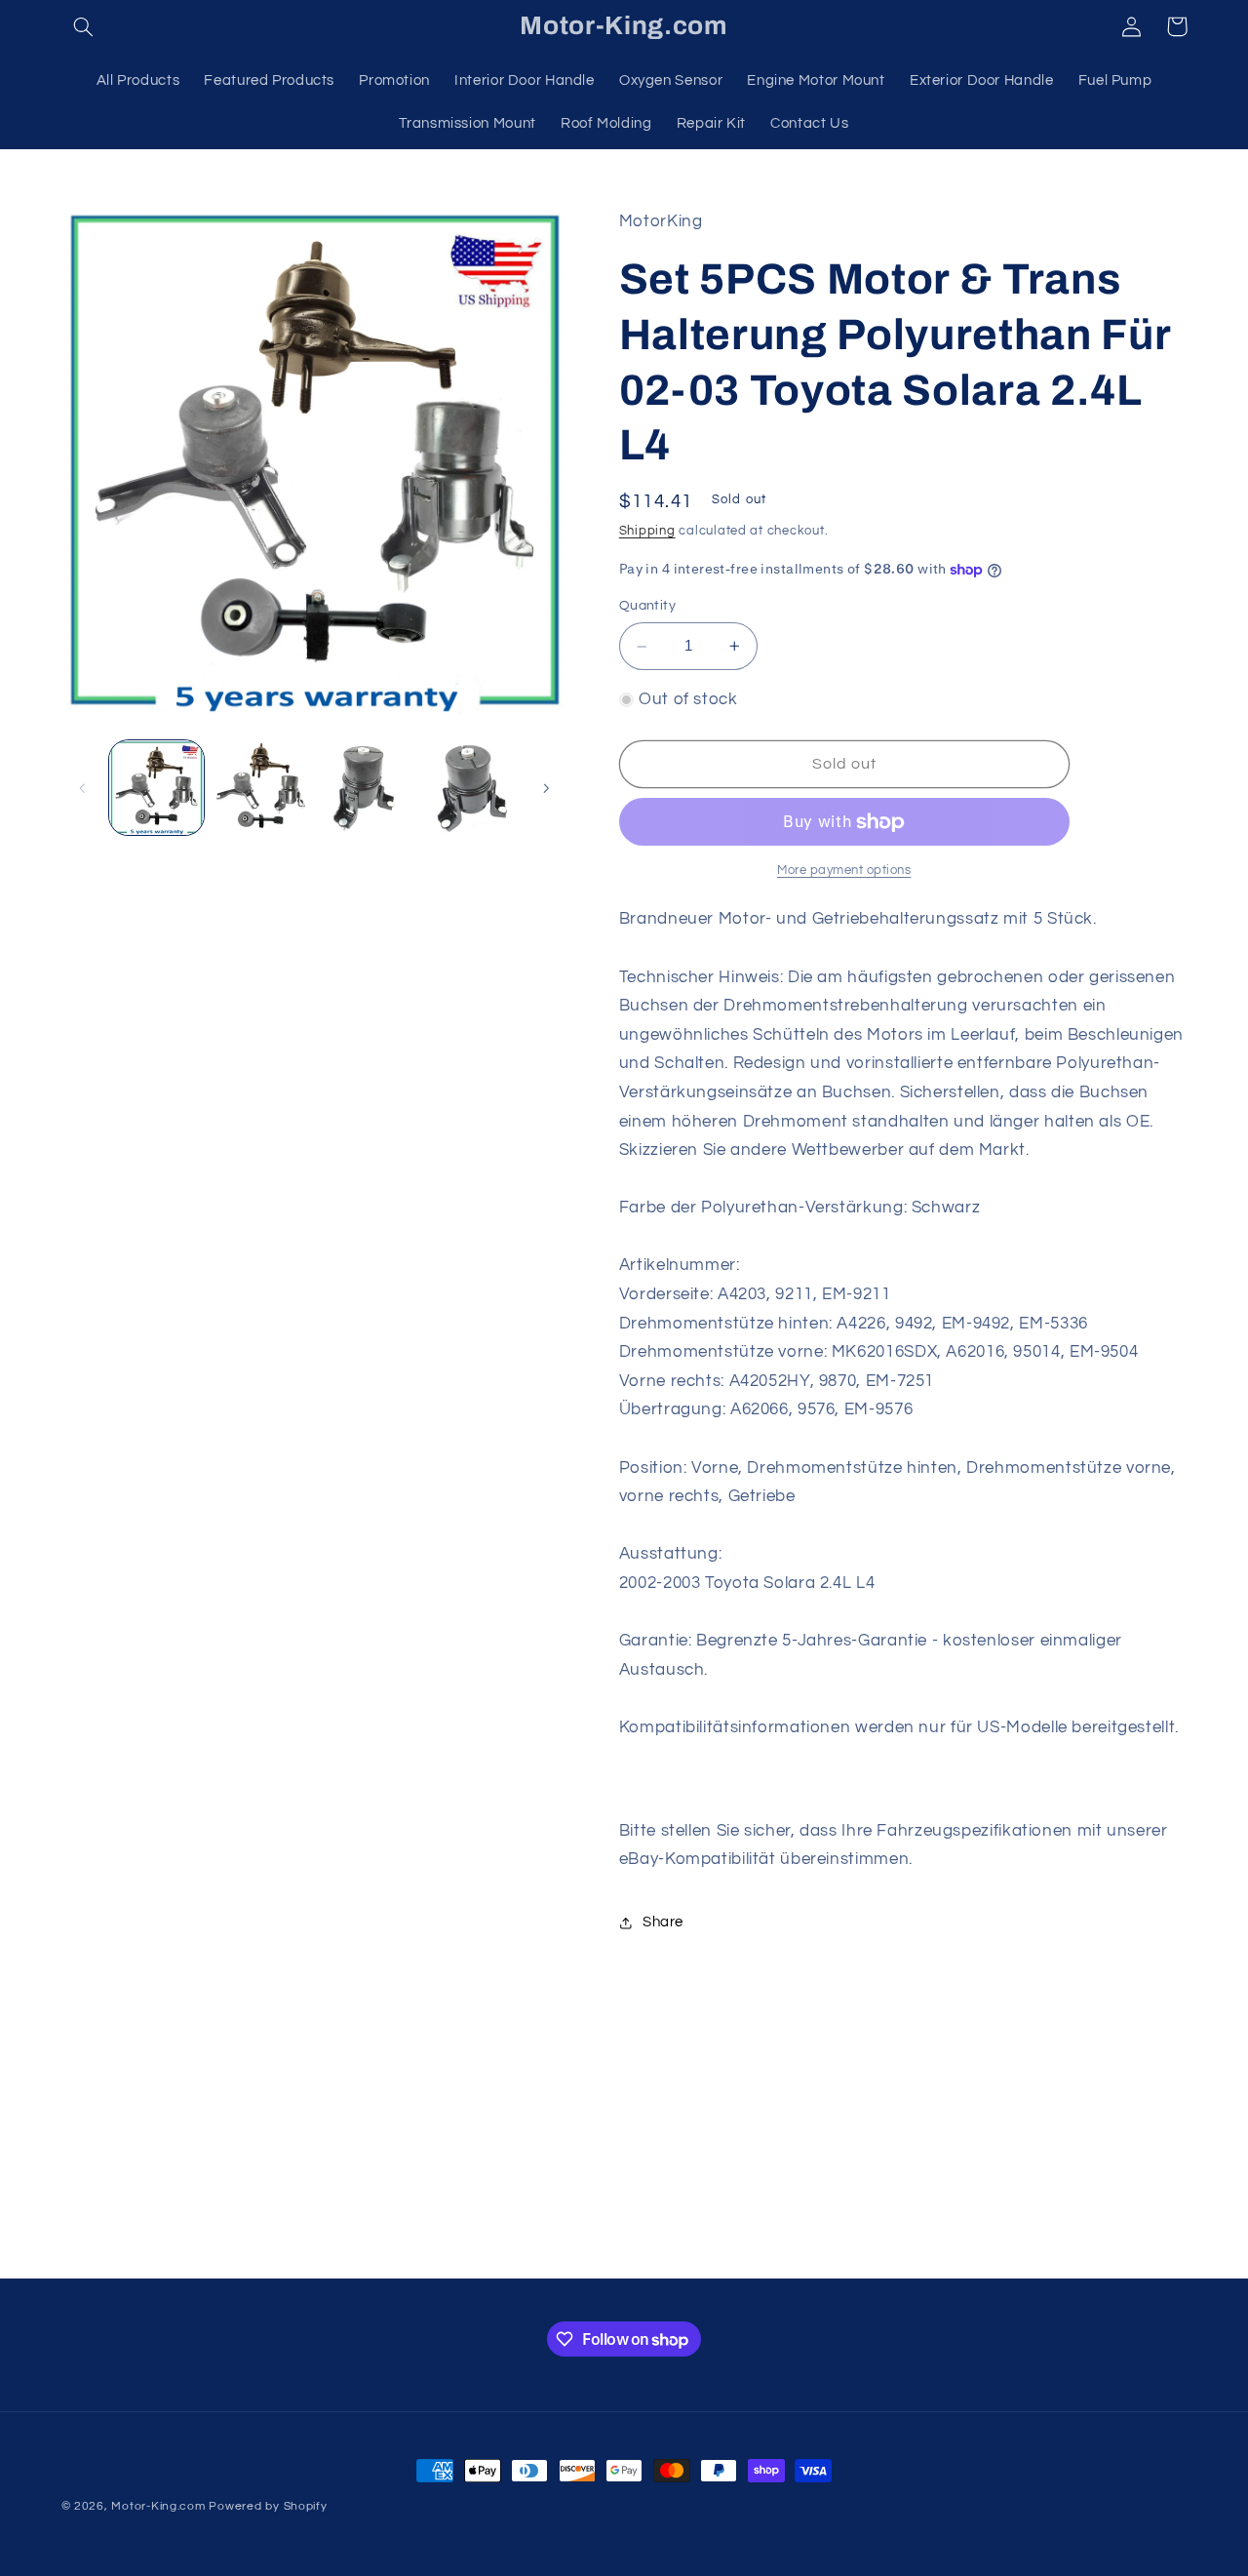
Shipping (647, 531)
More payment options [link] (844, 871)
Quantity (647, 607)
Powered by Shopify (268, 2506)
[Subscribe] (785, 2254)
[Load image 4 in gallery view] (470, 788)
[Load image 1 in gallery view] (156, 788)
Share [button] (663, 1922)
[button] (84, 26)
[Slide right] (546, 788)
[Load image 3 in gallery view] (366, 788)
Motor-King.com (158, 2506)
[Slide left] (83, 788)
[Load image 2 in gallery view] (261, 788)
